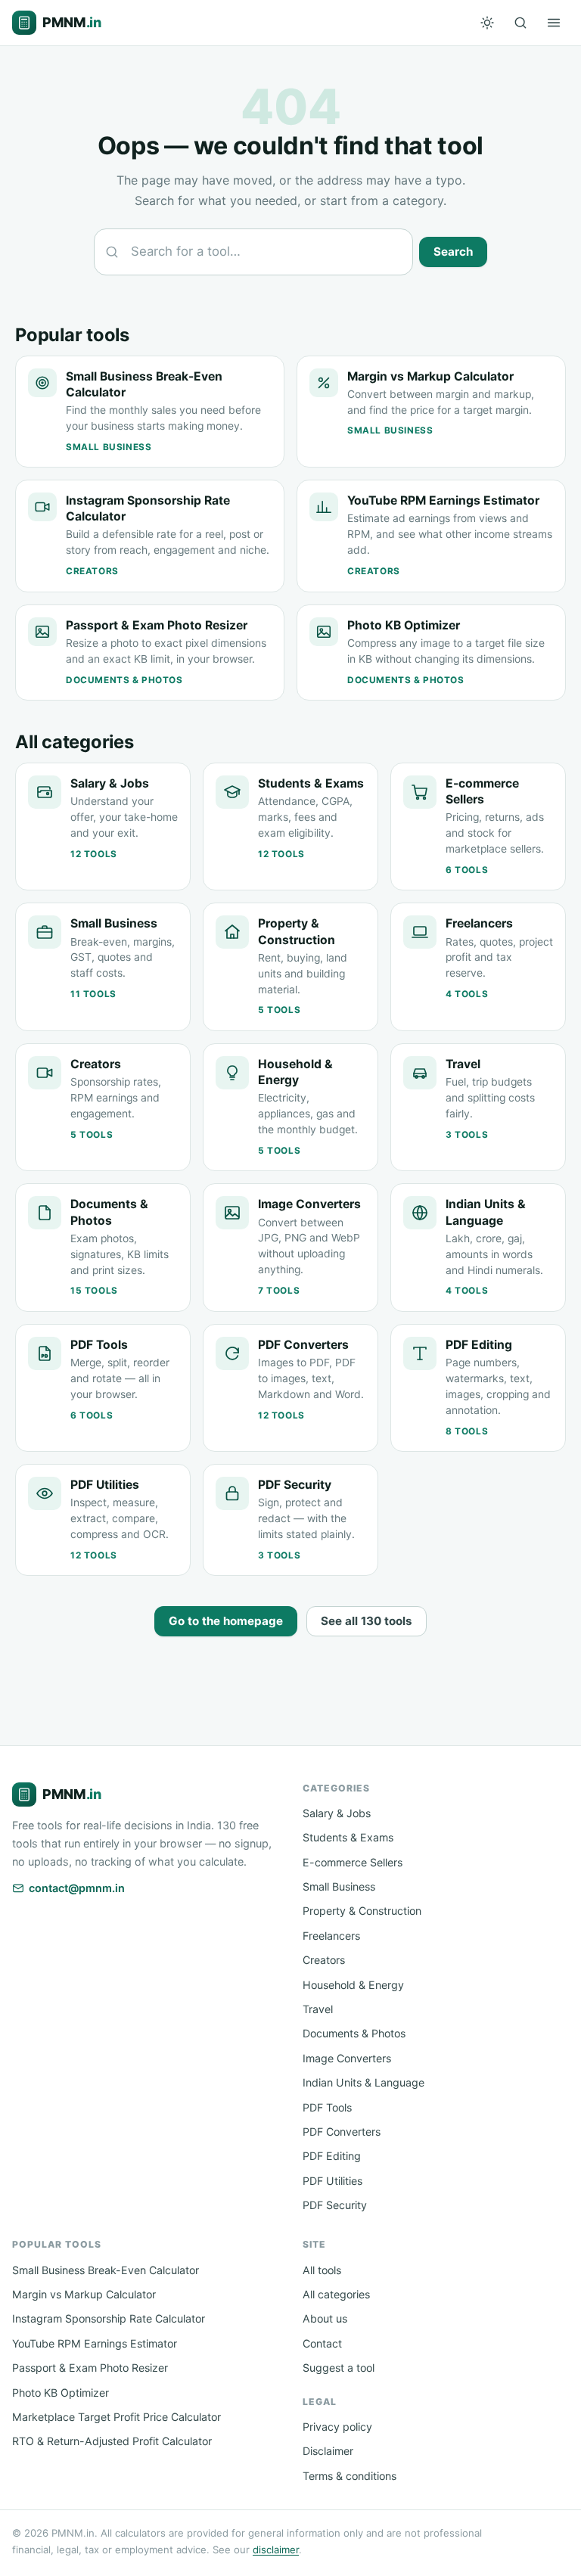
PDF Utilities (332, 2181)
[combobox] (253, 252)
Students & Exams (348, 1837)
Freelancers (331, 1936)
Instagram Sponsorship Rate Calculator (109, 2318)
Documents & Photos (354, 2033)
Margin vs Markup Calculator (84, 2294)
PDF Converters (342, 2132)
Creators (324, 1960)
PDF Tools (327, 2107)
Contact (322, 2343)
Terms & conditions (350, 2476)
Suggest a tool (339, 2368)
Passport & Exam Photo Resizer (90, 2368)
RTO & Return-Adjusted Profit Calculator (112, 2441)
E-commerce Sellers (353, 1862)
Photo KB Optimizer (61, 2393)
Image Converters (347, 2058)
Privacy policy (337, 2427)
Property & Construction (362, 1911)
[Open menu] (554, 23)
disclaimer (276, 2550)
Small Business (339, 1886)
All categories (336, 2294)
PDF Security (335, 2205)
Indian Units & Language (364, 2082)
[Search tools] (520, 23)
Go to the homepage (226, 1621)
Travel (318, 2009)
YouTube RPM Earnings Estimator (95, 2343)
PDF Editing (332, 2156)
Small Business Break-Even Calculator (106, 2270)
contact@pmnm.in (77, 1888)
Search (453, 252)
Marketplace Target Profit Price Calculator (117, 2417)
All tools (322, 2270)
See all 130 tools (367, 1621)
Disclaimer (328, 2451)
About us (325, 2318)
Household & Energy (353, 1985)
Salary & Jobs (337, 1813)
